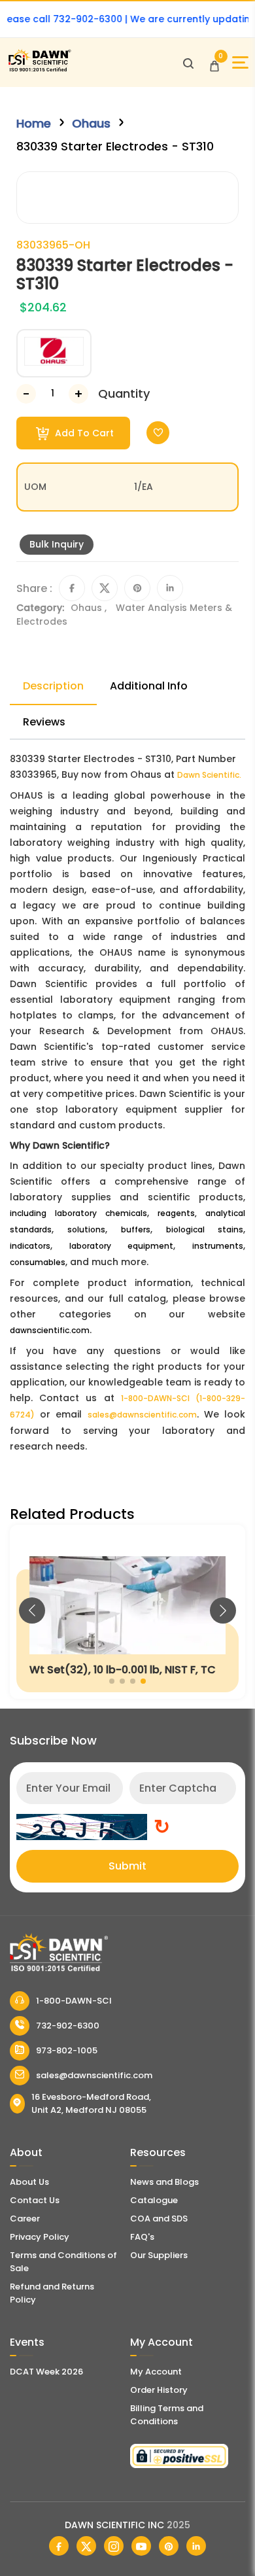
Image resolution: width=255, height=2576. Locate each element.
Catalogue (154, 2200)
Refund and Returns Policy (52, 2293)
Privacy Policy (40, 2237)
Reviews (44, 722)
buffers (136, 1229)
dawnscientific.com (50, 1330)
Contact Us (35, 2200)
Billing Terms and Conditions (167, 2415)
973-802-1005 (67, 2050)
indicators (30, 1246)
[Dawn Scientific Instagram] (114, 2546)
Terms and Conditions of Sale (63, 2262)
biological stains (205, 1229)
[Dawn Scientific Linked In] (196, 2546)
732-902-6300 (68, 2026)
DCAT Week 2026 (46, 2372)
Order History (159, 2390)
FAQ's (142, 2237)
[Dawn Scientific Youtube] (141, 2546)
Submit (127, 1866)
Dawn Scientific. (209, 775)
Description (53, 686)
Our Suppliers (159, 2255)
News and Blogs (164, 2182)
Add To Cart (83, 433)
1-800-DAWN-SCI (74, 2001)
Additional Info (149, 686)
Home (34, 123)
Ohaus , (90, 608)
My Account (156, 2372)
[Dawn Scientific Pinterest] (169, 2546)
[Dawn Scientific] (39, 70)
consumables (38, 1262)
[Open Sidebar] (240, 62)
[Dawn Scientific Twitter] (86, 2546)
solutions (86, 1229)
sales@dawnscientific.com (142, 1415)
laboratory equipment (121, 1246)
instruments (218, 1246)
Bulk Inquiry (57, 544)
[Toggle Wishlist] (158, 433)
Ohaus (91, 123)
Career (25, 2219)
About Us (29, 2182)
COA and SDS (159, 2219)
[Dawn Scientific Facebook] (59, 2546)
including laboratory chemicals (78, 1213)
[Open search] (188, 63)
